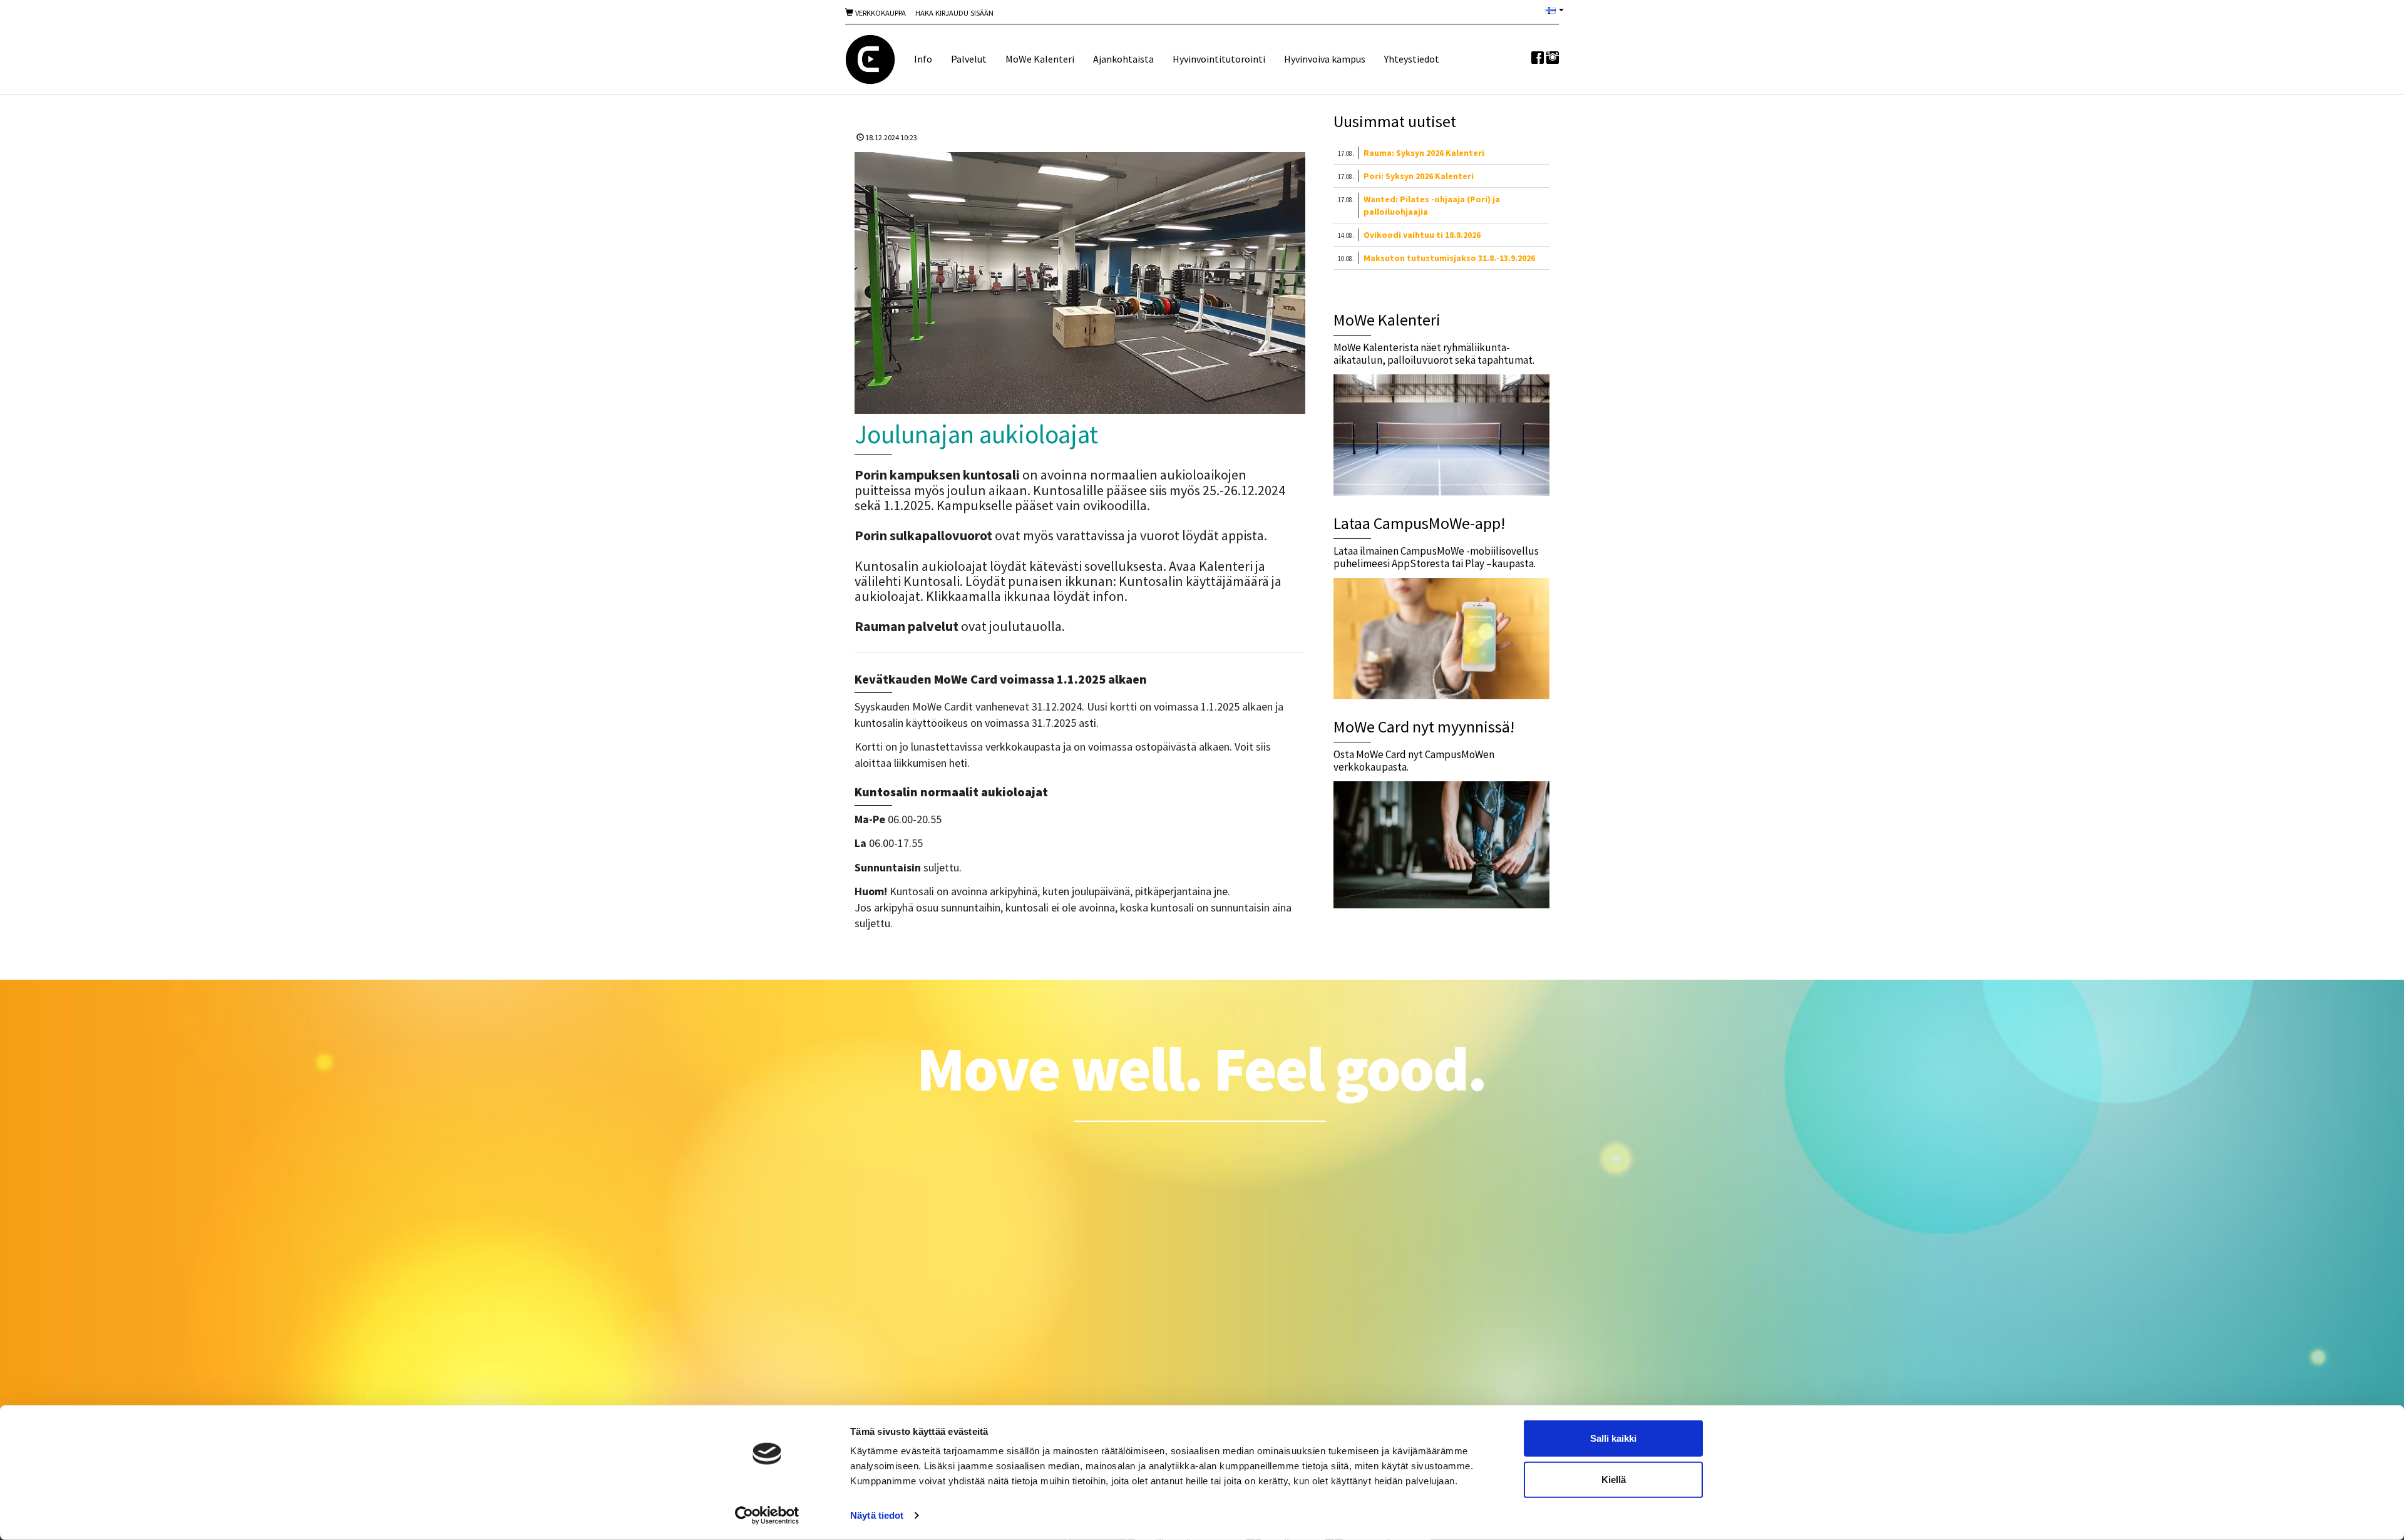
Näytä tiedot (877, 1515)
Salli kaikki (1613, 1438)
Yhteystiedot (1412, 59)
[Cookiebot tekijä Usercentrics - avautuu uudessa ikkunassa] (767, 1516)
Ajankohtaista (1123, 59)
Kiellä (1614, 1479)
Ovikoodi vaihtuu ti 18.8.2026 (1422, 235)
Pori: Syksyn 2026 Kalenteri (1419, 176)
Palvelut (969, 59)
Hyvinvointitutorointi (1219, 59)
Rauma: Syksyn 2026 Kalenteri (1424, 153)
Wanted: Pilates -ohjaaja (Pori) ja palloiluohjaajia (1432, 205)
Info (923, 59)
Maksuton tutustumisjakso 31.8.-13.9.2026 (1449, 258)
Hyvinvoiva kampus (1325, 59)
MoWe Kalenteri (1040, 59)
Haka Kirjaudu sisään (954, 13)
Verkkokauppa (880, 13)
